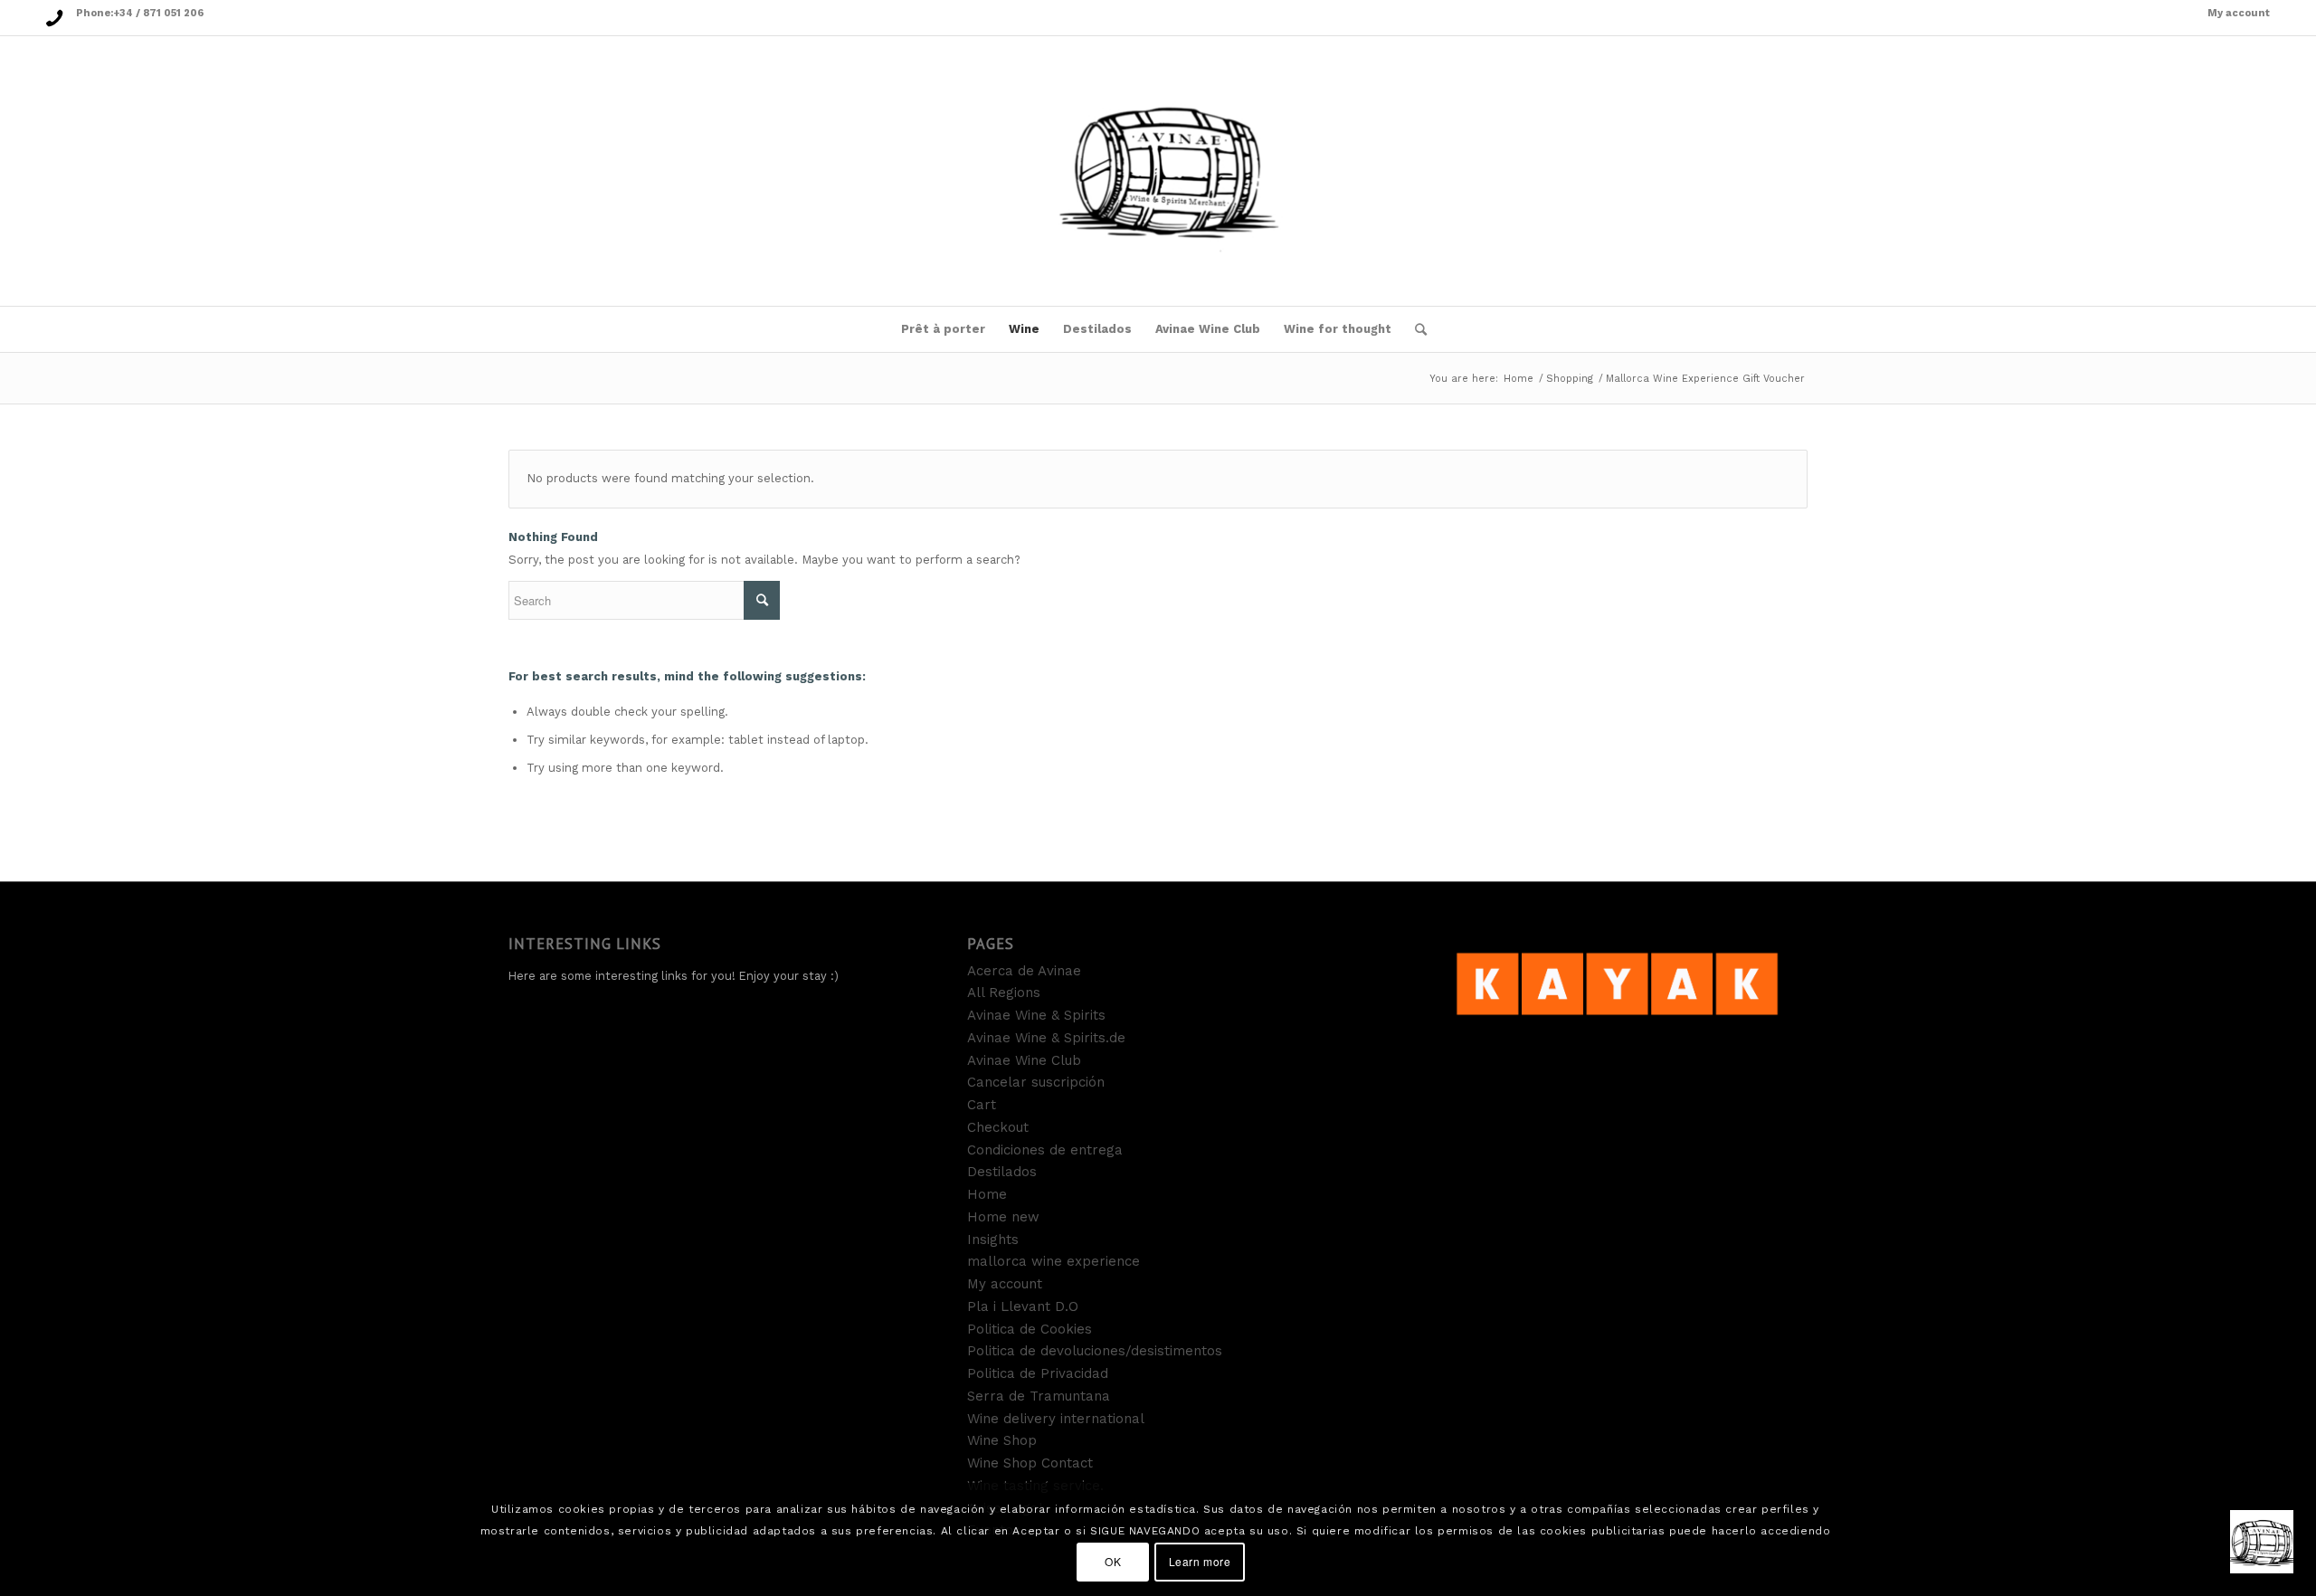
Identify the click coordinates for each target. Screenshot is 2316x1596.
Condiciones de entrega (1045, 1150)
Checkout (998, 1127)
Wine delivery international (1056, 1419)
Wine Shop (1002, 1440)
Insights (993, 1240)
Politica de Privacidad (1038, 1373)
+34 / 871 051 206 (158, 13)
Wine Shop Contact (1030, 1463)
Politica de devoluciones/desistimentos (1095, 1351)
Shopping (1570, 379)
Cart (982, 1105)
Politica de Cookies (1030, 1329)
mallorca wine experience (1054, 1261)
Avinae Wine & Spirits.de (1046, 1038)
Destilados (1002, 1172)
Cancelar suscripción (1036, 1082)
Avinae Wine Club (1024, 1060)
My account (2239, 13)
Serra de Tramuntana (1039, 1396)
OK (1113, 1561)
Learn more (1200, 1561)
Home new (1003, 1217)
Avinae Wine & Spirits (1036, 1015)
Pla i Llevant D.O (1023, 1306)
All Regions (1004, 993)
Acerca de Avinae (1024, 971)
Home (1519, 379)
